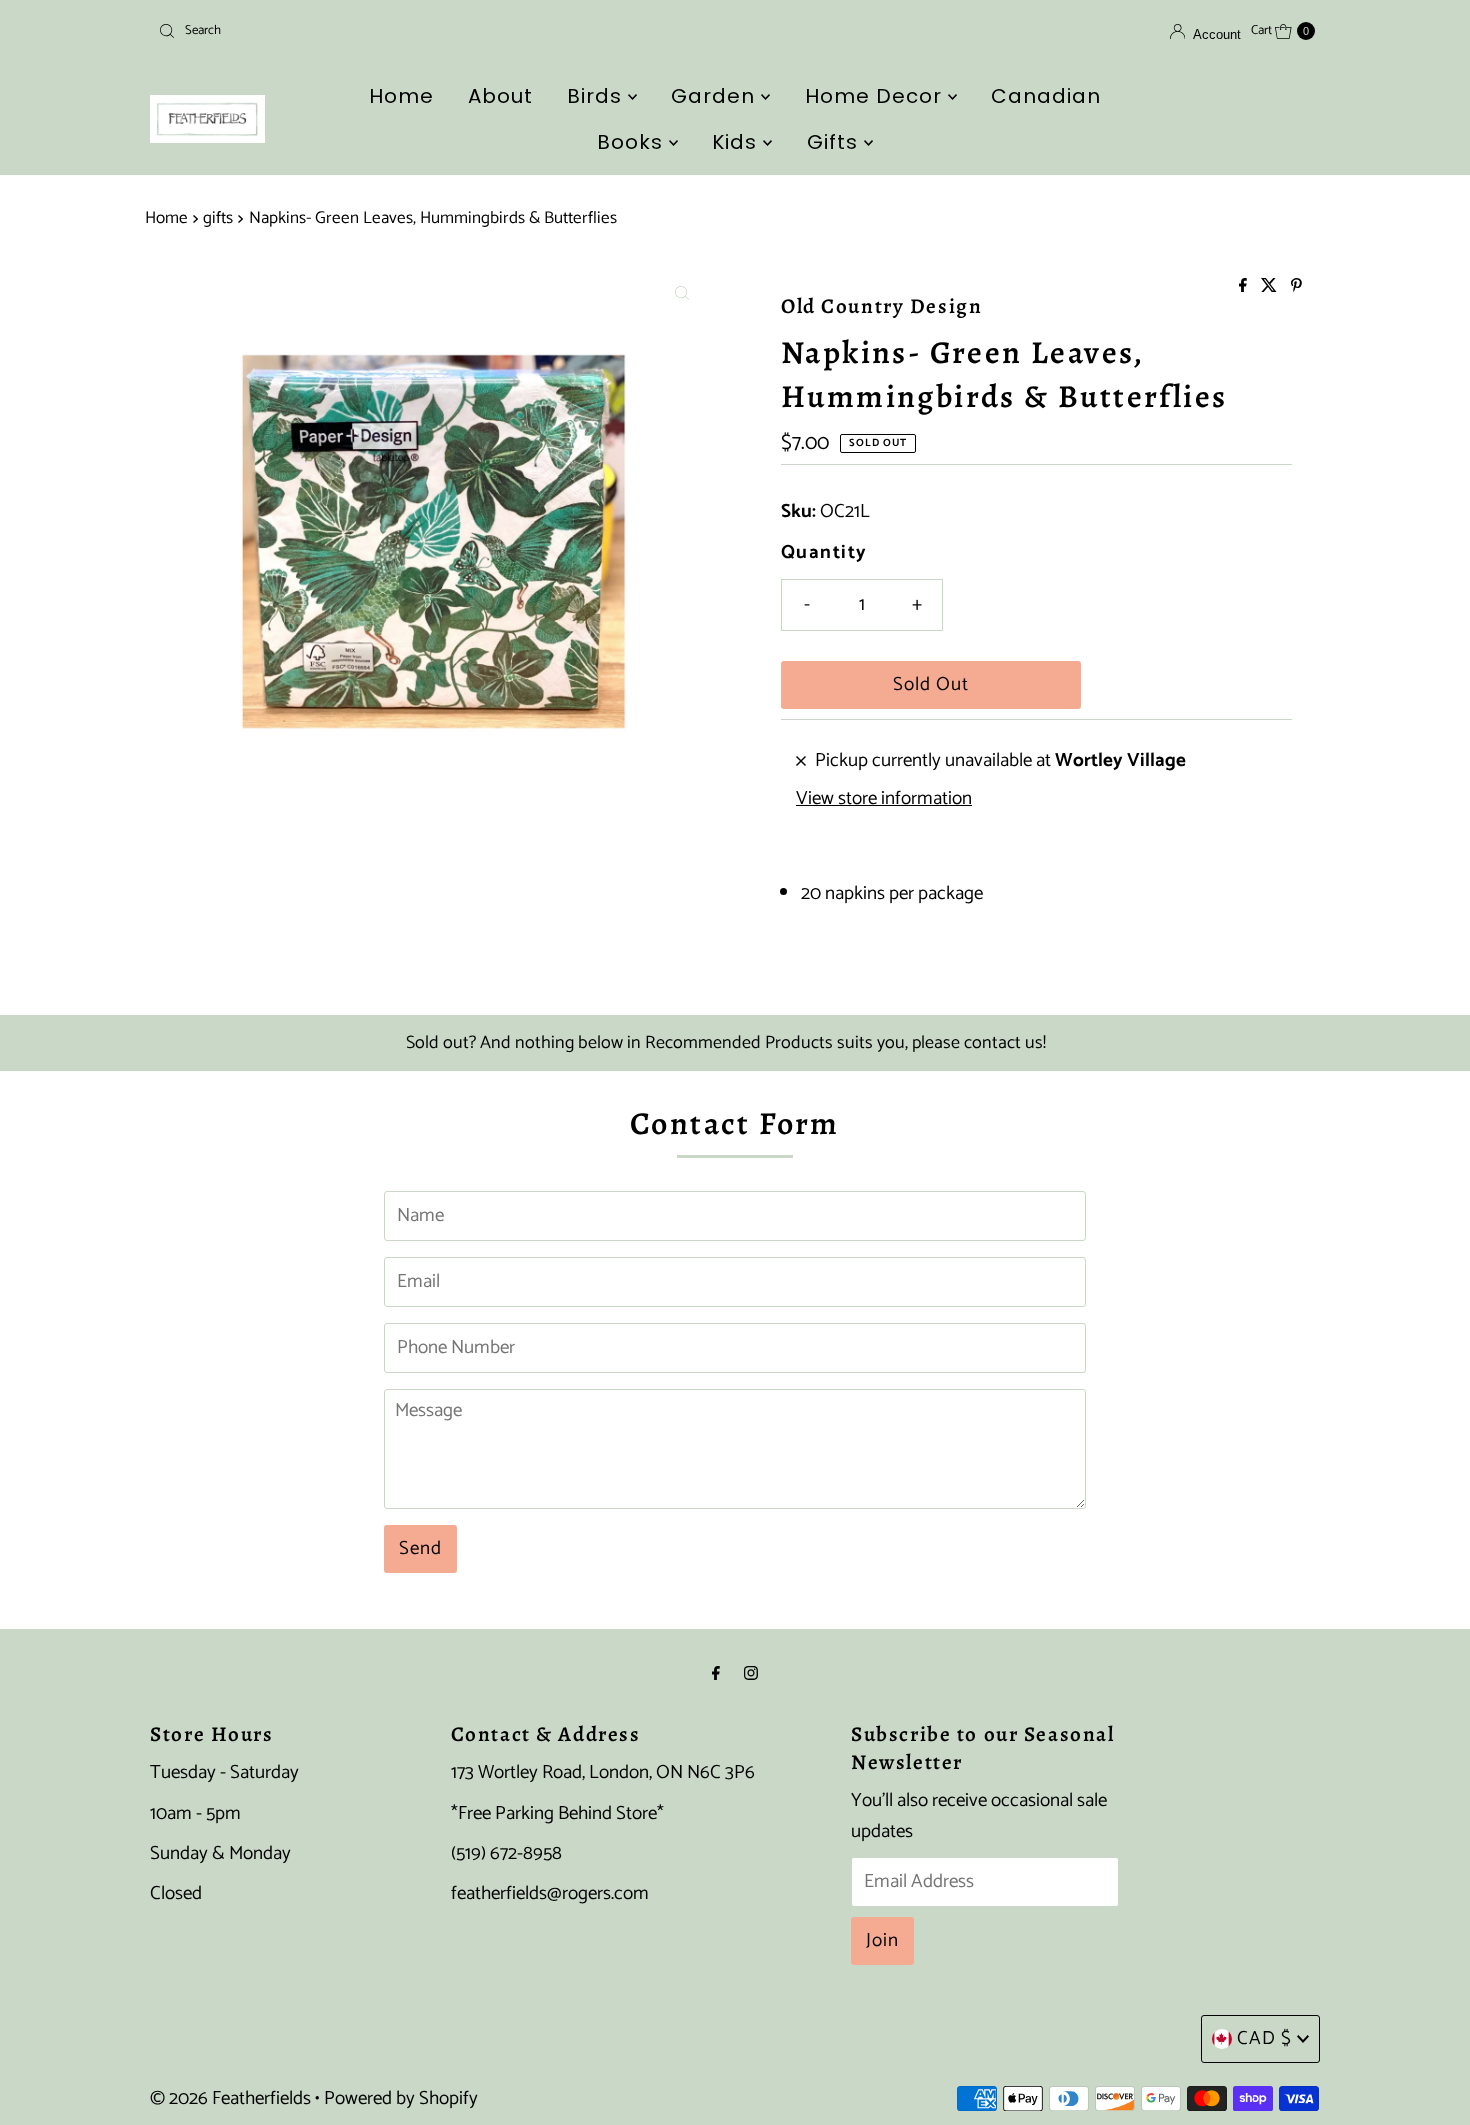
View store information (884, 799)
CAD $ (1264, 2038)
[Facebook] (716, 1674)
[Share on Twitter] (1271, 287)
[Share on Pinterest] (1296, 287)
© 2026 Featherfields (230, 2098)
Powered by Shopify (401, 2098)
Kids (737, 142)
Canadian (1046, 96)
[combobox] (339, 31)
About (500, 96)
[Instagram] (751, 1674)
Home (401, 96)
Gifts (835, 142)
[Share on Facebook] (1245, 287)
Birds (597, 96)
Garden (716, 96)
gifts (218, 218)
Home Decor (876, 96)
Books (633, 142)
